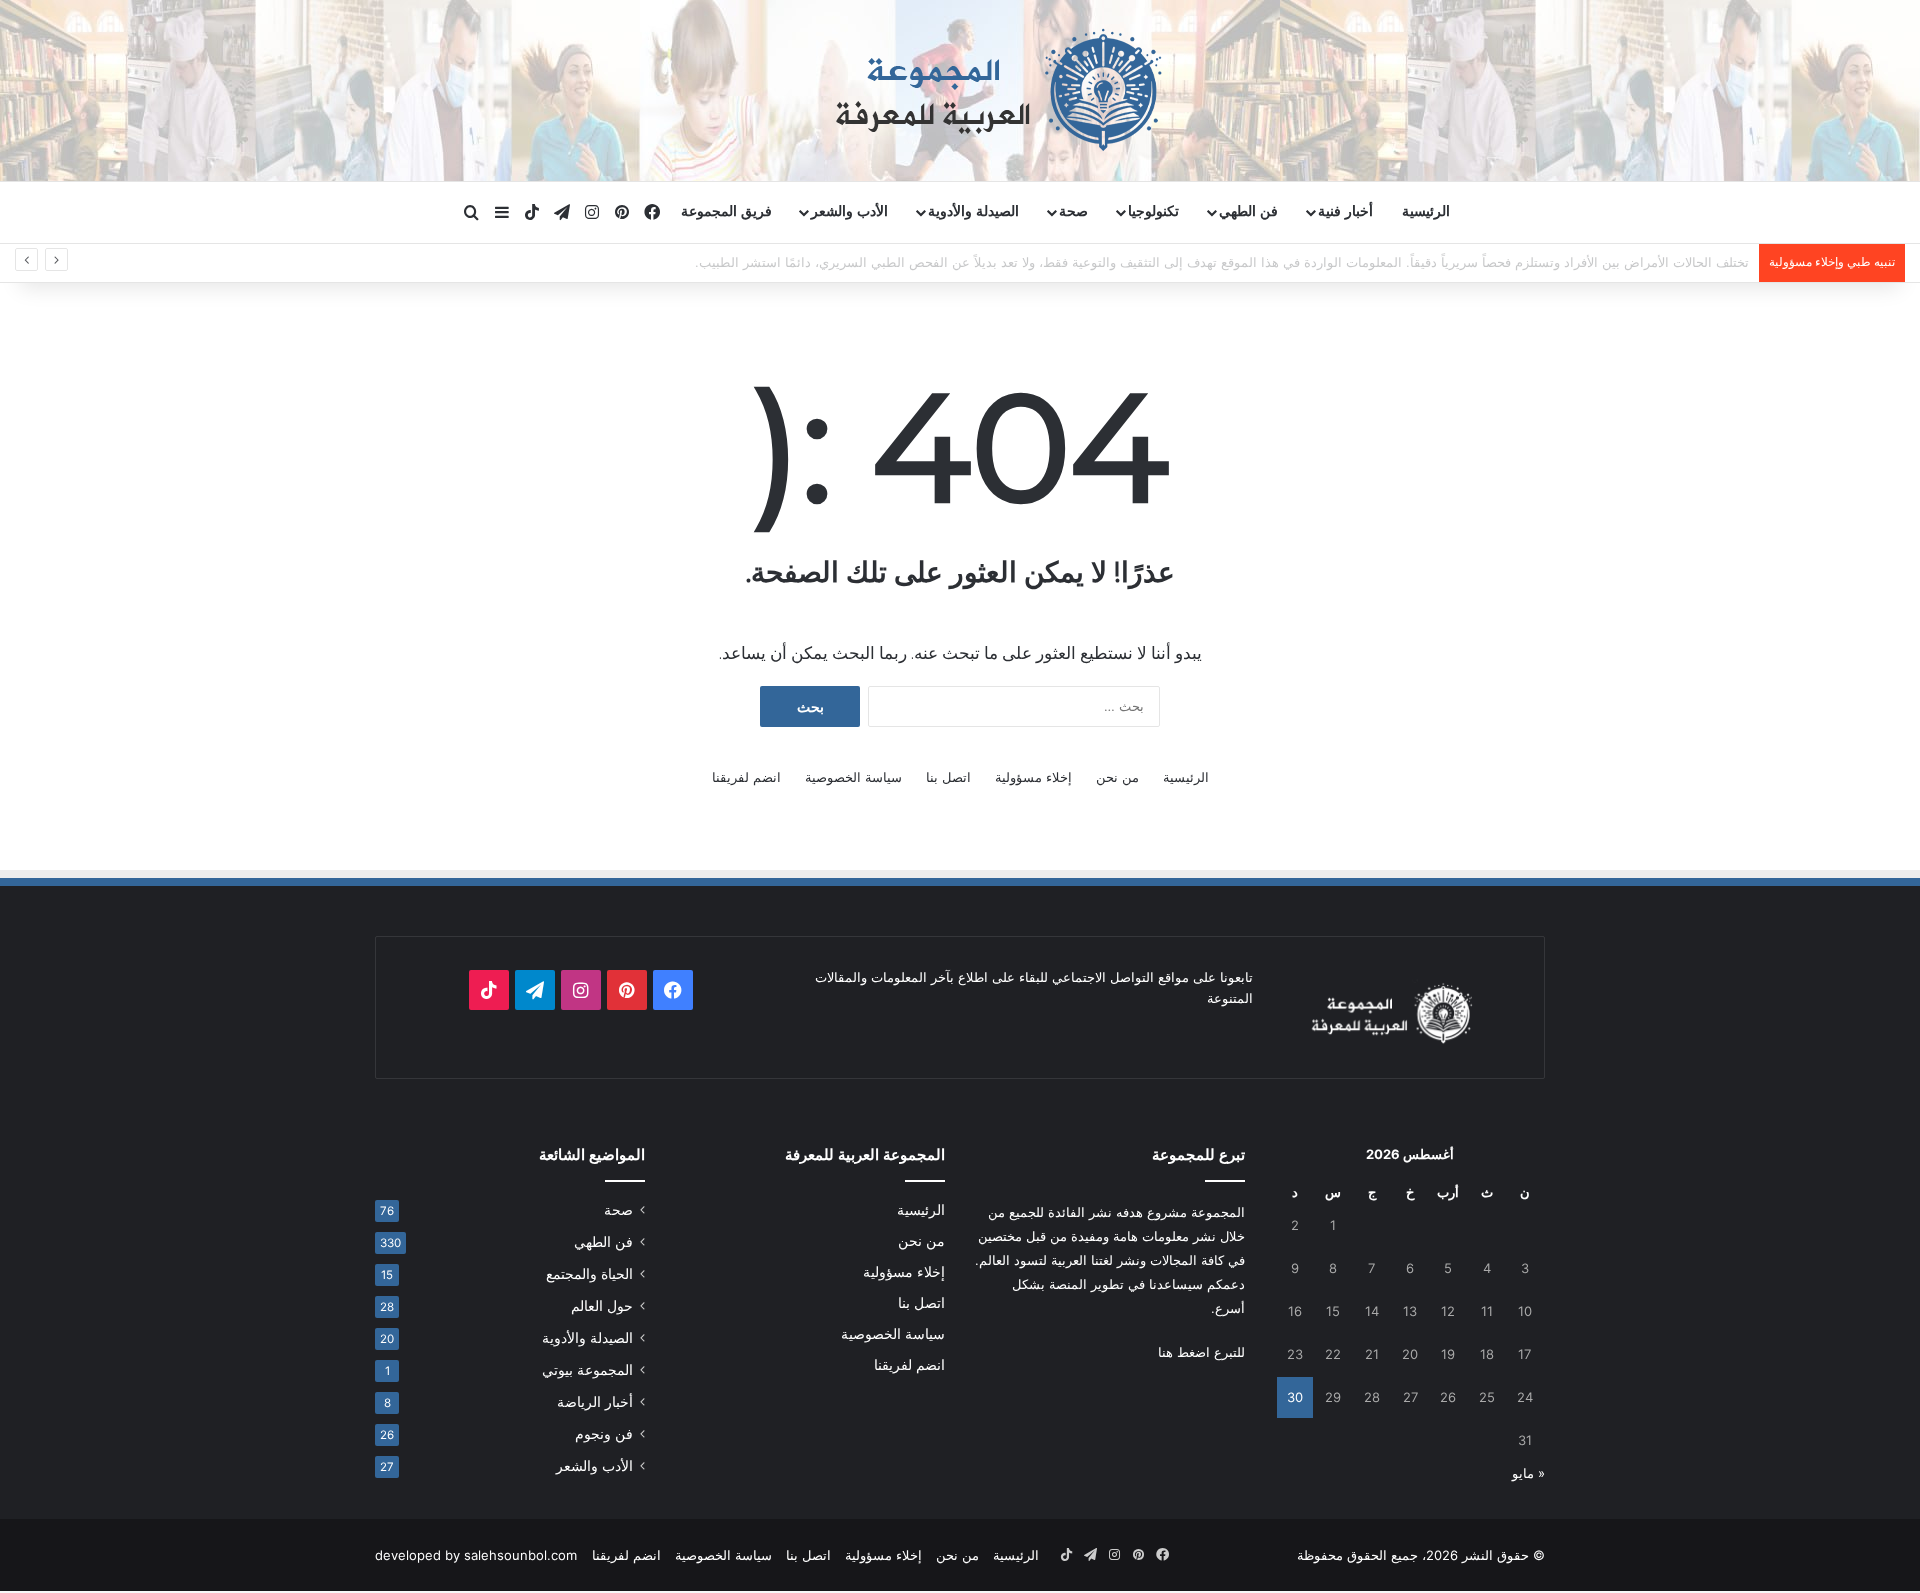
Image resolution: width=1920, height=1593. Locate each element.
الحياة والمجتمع (589, 1274)
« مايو (1528, 1473)
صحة (1073, 211)
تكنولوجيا (1153, 211)
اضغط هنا (1184, 1352)
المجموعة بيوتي (587, 1370)
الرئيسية (1426, 211)
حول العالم (602, 1306)
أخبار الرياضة (595, 1402)
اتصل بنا (948, 777)
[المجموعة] (960, 90)
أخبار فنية (1345, 211)
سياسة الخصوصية (853, 777)
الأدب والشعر (849, 211)
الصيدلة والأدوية (973, 211)
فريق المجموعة (726, 211)
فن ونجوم (604, 1434)
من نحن (1117, 777)
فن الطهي (1248, 211)
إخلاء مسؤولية (1033, 777)
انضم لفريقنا (746, 777)
